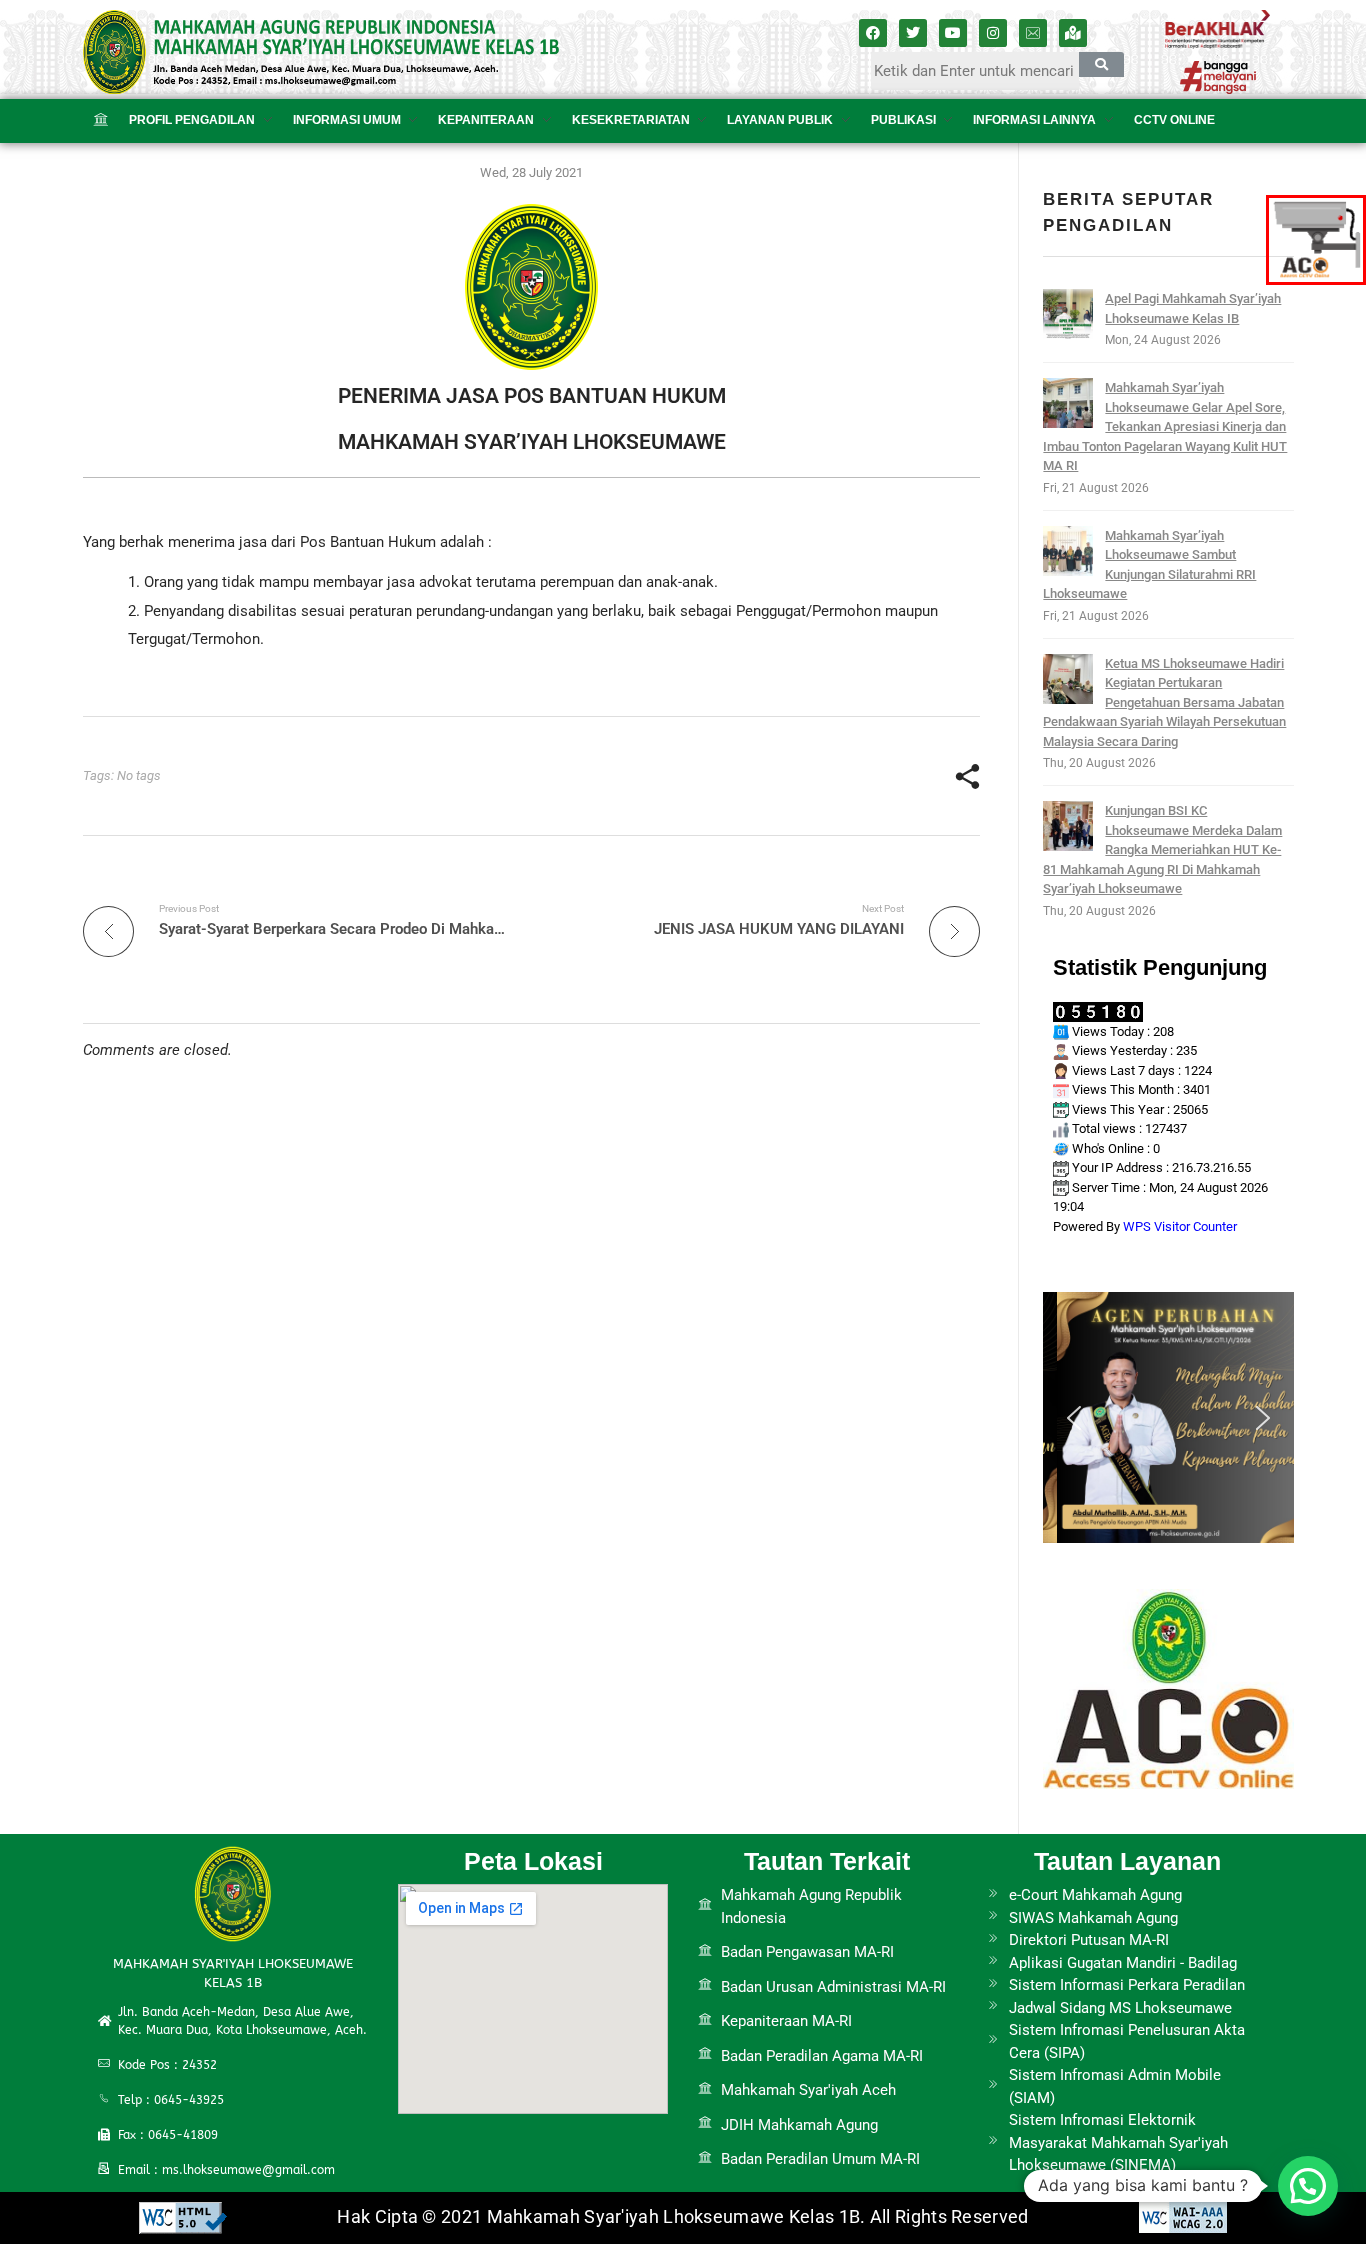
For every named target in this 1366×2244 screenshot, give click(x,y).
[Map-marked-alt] (1073, 33)
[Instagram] (993, 33)
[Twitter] (913, 33)
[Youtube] (953, 33)
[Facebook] (873, 33)
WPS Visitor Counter (1180, 1226)
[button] (1074, 1418)
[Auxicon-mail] (1033, 33)
